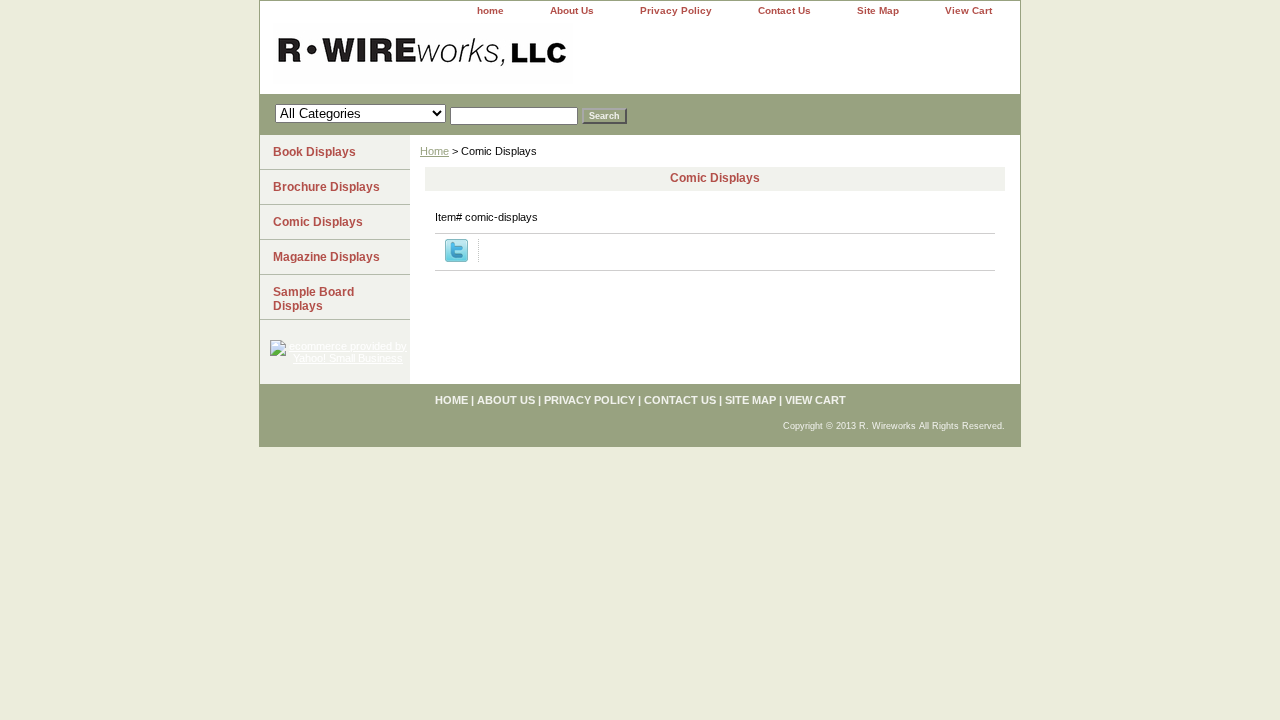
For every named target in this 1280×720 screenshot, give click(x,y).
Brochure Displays (326, 187)
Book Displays (314, 152)
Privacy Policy (676, 10)
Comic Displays (318, 222)
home (490, 10)
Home (434, 151)
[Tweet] (456, 258)
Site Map (878, 10)
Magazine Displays (326, 257)
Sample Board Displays (313, 299)
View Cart (968, 10)
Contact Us (784, 10)
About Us (572, 10)
